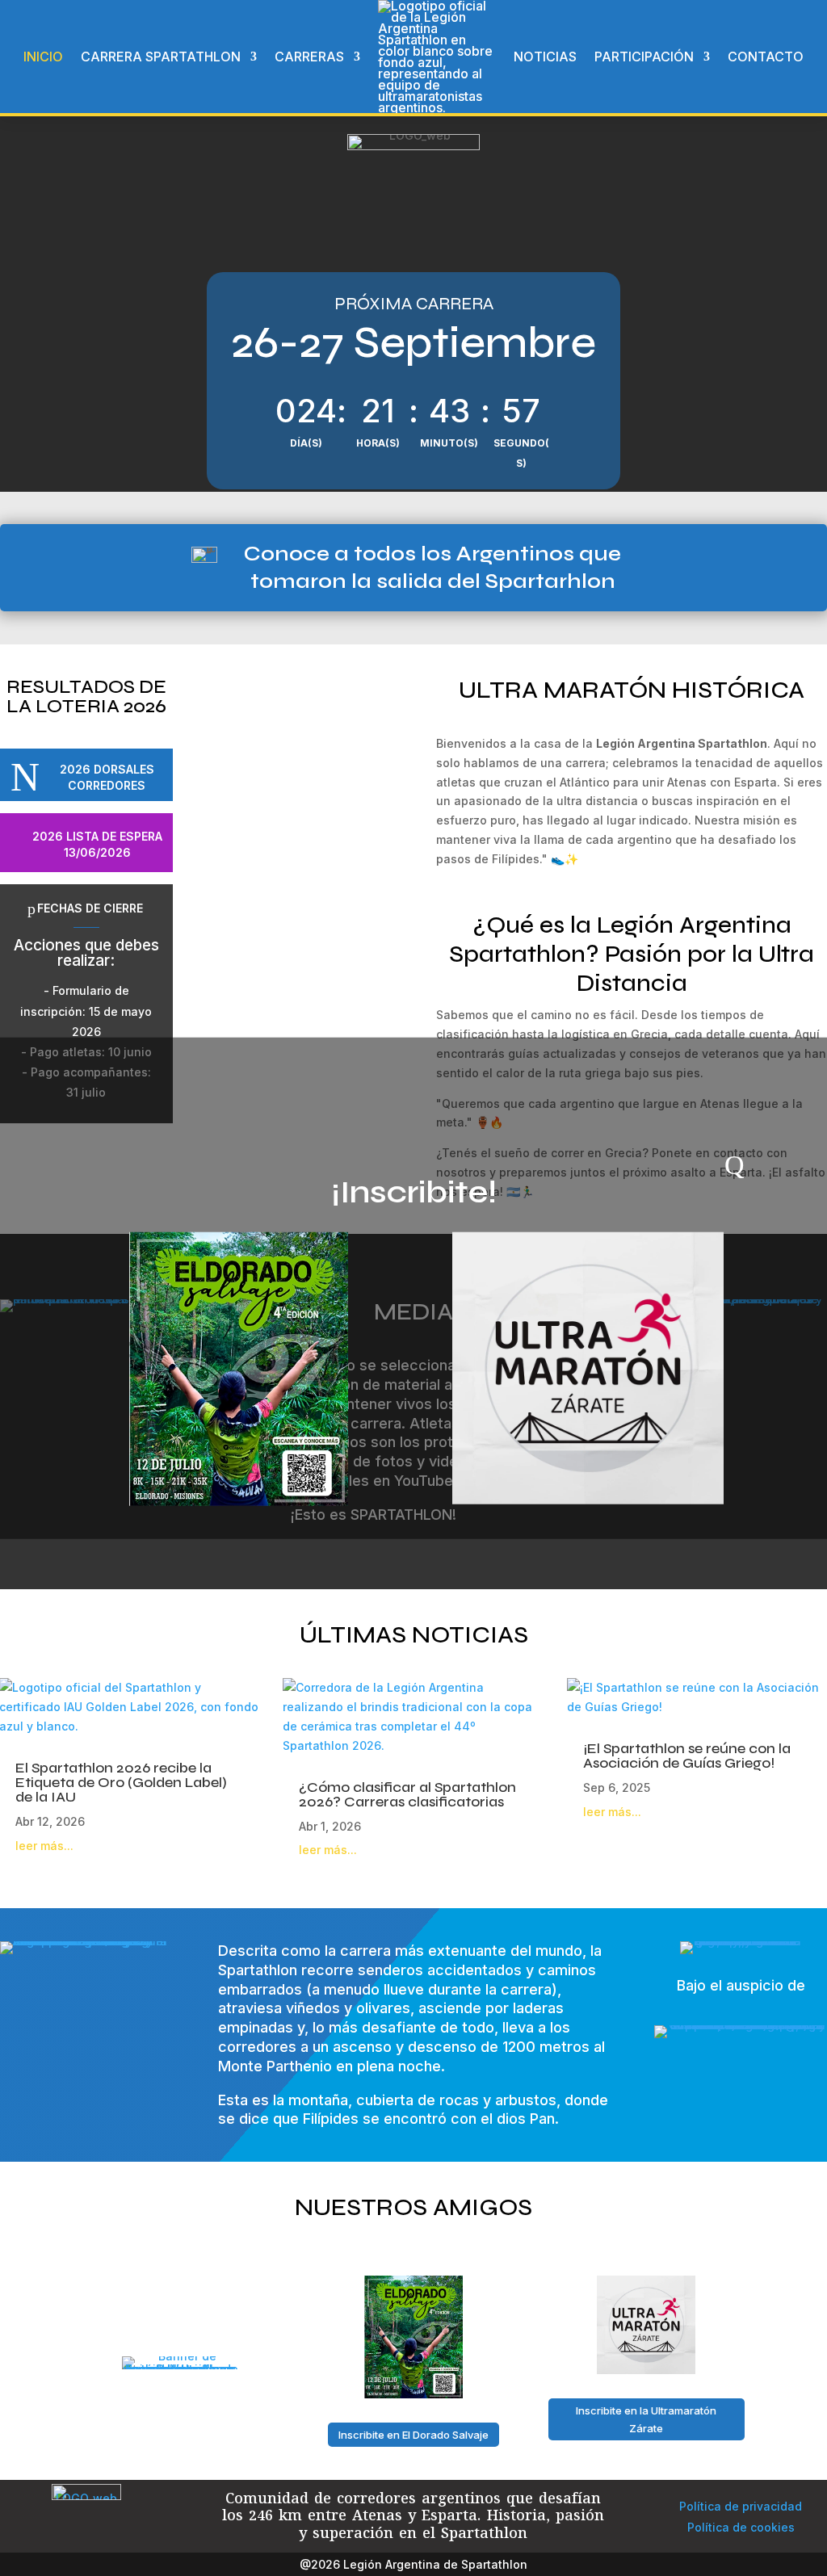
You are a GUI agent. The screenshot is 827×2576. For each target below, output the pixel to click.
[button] (205, 851)
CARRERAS (309, 57)
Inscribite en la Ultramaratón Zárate (646, 2419)
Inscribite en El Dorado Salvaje (413, 2435)
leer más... (44, 1846)
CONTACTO (766, 57)
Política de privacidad (741, 2506)
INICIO (43, 57)
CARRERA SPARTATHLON (161, 57)
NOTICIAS (545, 57)
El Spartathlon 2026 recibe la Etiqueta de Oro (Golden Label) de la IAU (121, 1782)
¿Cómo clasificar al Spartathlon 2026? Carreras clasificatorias (407, 1794)
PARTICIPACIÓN (644, 57)
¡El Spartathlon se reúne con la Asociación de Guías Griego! (687, 1756)
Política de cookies (741, 2527)
